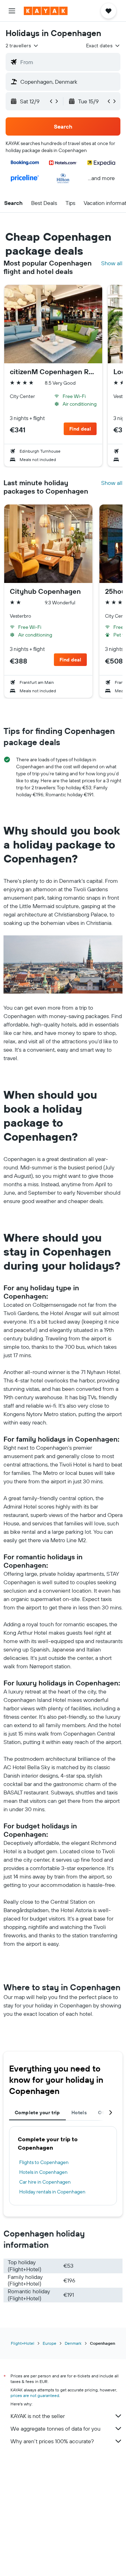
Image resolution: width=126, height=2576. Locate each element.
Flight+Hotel (23, 2343)
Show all (112, 263)
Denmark (73, 2343)
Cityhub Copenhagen (45, 591)
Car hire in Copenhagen (45, 2182)
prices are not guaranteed (35, 2395)
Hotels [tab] (79, 2113)
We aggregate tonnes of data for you (55, 2429)
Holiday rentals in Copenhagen (52, 2192)
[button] (12, 11)
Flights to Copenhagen (44, 2162)
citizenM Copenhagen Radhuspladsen (53, 372)
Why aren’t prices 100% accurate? (52, 2441)
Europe (50, 2343)
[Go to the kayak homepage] (46, 11)
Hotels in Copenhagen (43, 2172)
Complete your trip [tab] (37, 2113)
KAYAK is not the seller (38, 2416)
